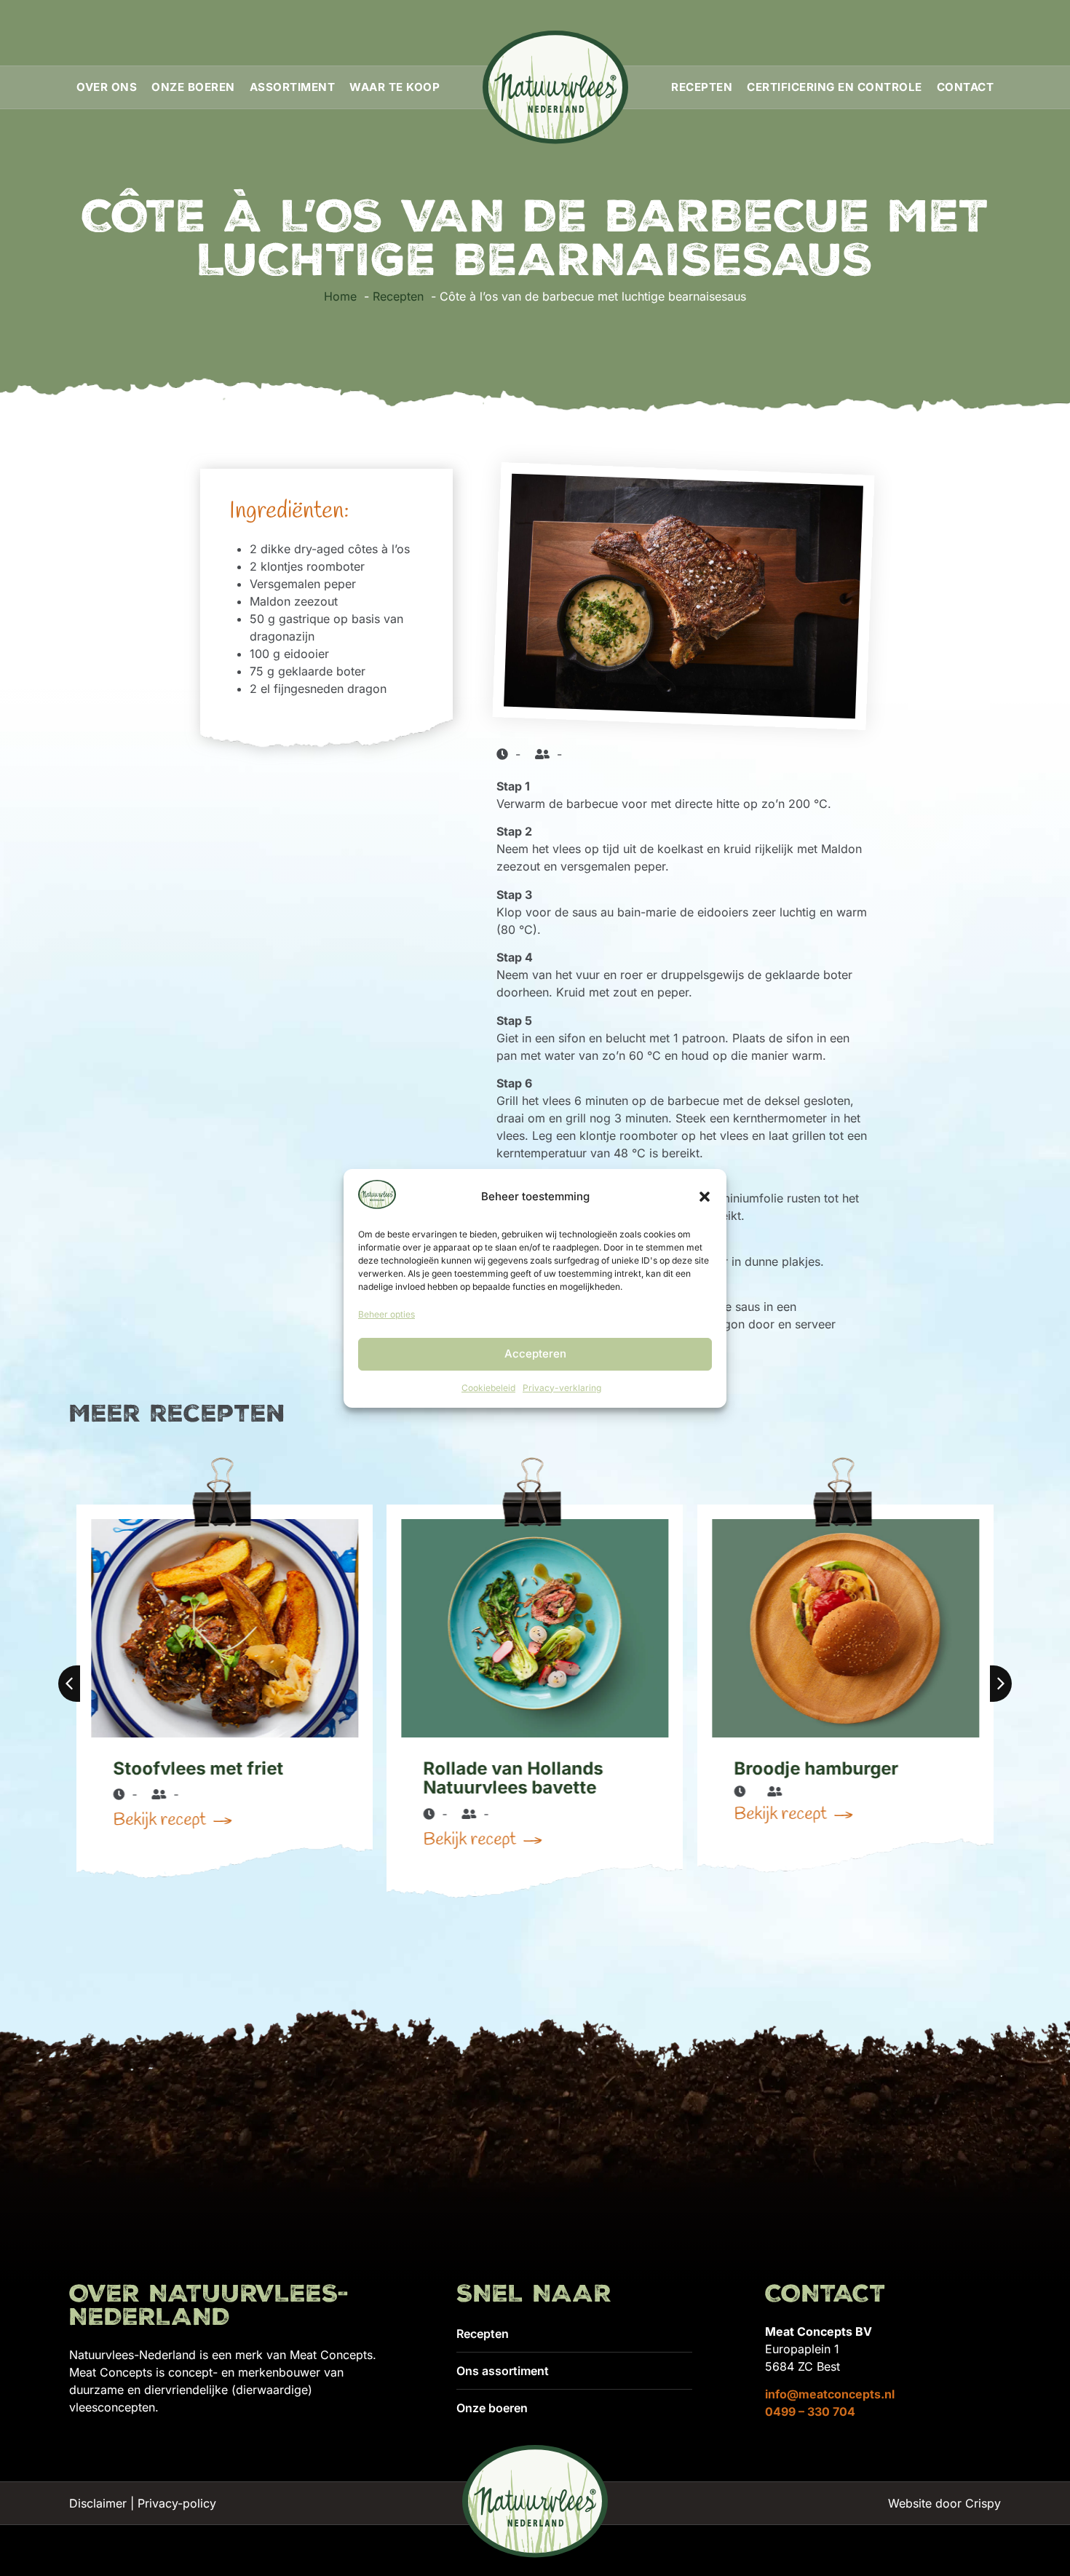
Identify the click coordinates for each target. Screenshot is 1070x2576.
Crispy (983, 2503)
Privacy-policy (177, 2503)
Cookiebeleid (488, 1388)
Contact (966, 87)
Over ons (107, 87)
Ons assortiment (503, 2371)
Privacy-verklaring (562, 1388)
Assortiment (293, 87)
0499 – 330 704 (810, 2411)
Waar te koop (395, 87)
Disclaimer (98, 2503)
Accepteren (535, 1354)
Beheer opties (387, 1314)
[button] (705, 1197)
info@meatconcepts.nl (830, 2394)
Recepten (702, 87)
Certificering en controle (835, 87)
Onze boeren (193, 87)
